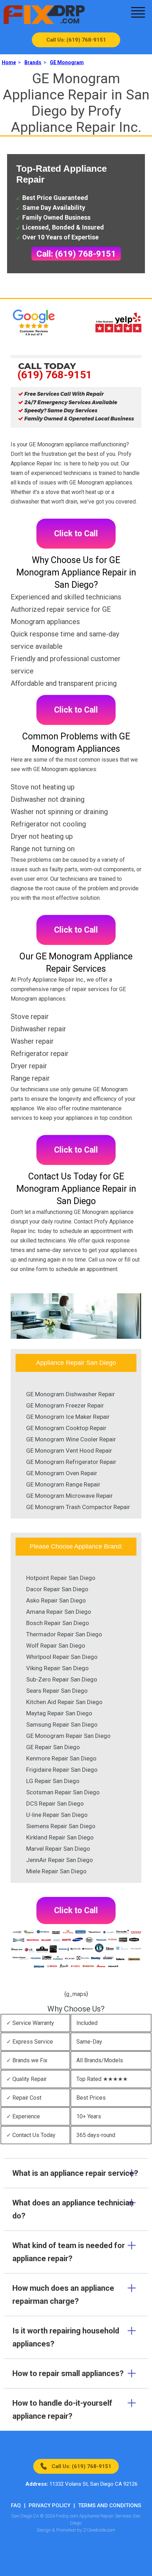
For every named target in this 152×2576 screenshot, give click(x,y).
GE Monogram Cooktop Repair (66, 1428)
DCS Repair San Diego (55, 1803)
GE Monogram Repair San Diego (68, 1736)
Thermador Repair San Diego (64, 1634)
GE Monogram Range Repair (63, 1484)
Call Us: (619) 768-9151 (76, 40)
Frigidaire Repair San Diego (62, 1770)
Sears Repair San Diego (57, 1691)
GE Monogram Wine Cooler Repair (71, 1439)
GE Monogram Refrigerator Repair (71, 1462)
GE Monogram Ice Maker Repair (68, 1417)
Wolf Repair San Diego (56, 1646)
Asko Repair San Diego (56, 1600)
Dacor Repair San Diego (57, 1589)
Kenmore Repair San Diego (61, 1758)
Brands (33, 62)
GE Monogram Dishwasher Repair (71, 1394)
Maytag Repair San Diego (59, 1713)
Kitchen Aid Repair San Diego (64, 1702)
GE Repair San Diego (53, 1747)
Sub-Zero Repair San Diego (62, 1679)
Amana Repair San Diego (59, 1612)
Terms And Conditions (110, 2505)
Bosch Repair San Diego (58, 1623)
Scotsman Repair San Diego (63, 1792)
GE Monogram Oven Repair (62, 1473)
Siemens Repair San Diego (61, 1826)
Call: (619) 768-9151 (76, 254)
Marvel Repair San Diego (58, 1849)
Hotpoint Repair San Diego (61, 1578)
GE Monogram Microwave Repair (69, 1496)
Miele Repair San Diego (56, 1871)
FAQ (16, 2505)
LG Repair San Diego (53, 1781)
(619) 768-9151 (55, 375)
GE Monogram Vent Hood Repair (69, 1451)
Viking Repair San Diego (57, 1668)
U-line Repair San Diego (57, 1815)
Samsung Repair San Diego (62, 1725)
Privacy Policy (49, 2505)
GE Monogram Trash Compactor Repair (78, 1507)
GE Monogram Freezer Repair (65, 1405)
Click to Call (76, 534)
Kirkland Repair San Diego (60, 1837)
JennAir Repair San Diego (60, 1860)
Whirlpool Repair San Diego (62, 1657)
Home (9, 62)
